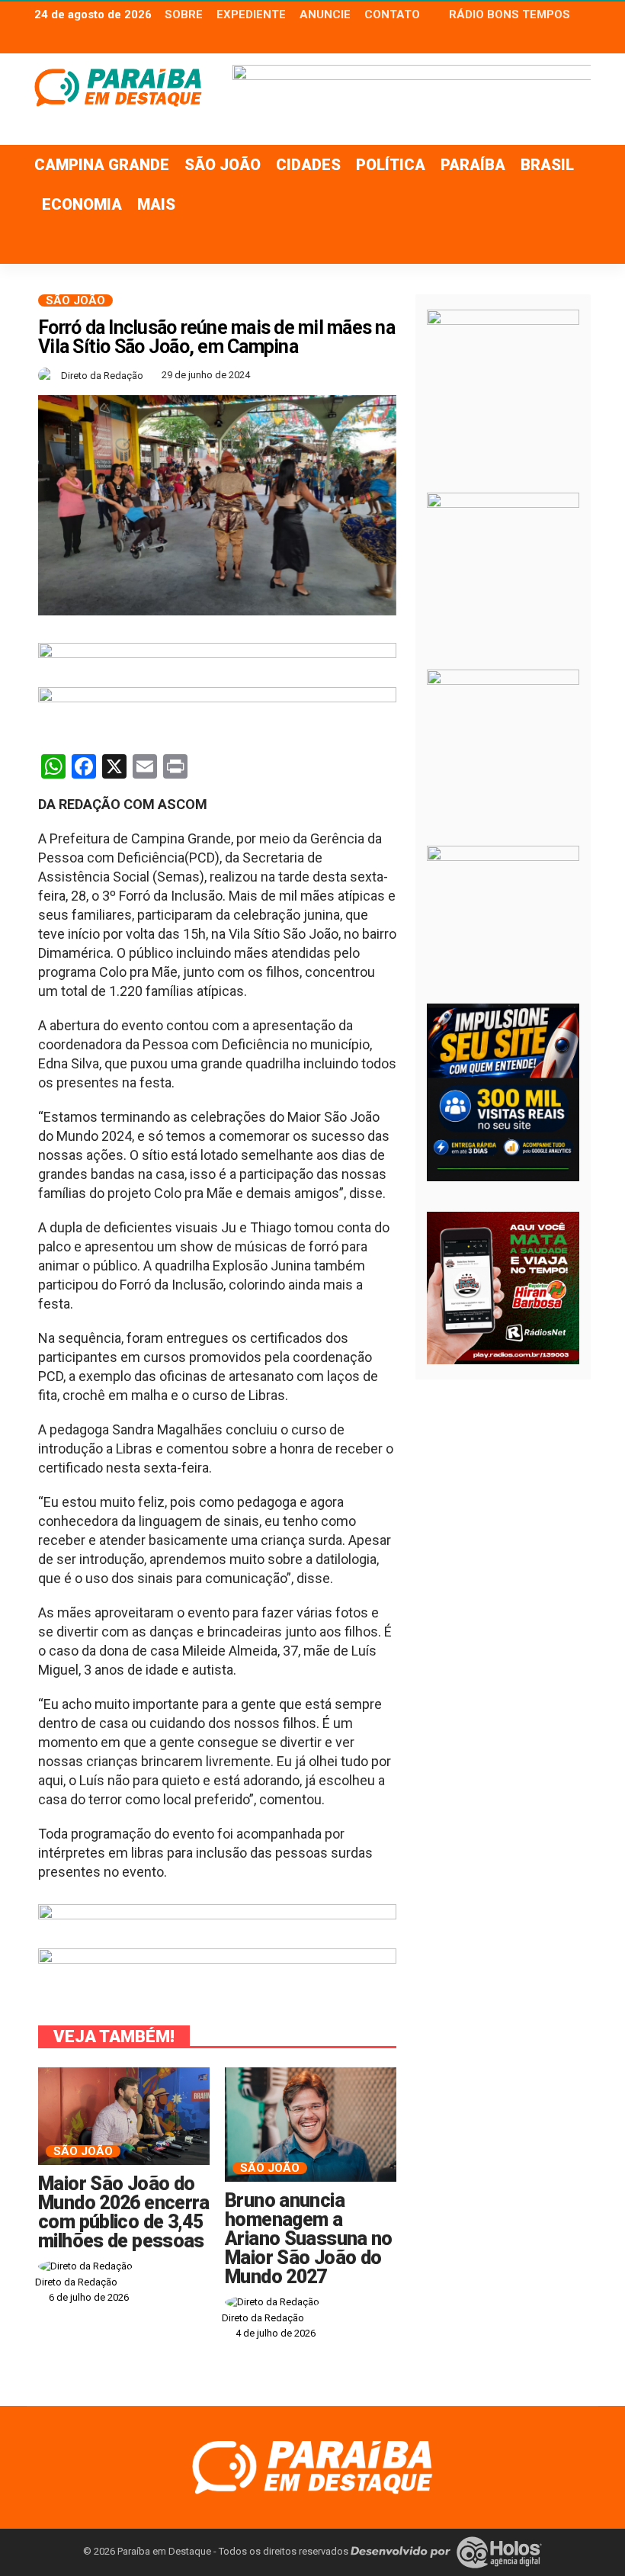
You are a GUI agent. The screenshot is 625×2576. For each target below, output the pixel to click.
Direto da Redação (102, 376)
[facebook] (541, 40)
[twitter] (561, 40)
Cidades (308, 165)
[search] (571, 244)
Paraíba (473, 165)
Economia (82, 204)
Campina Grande (102, 165)
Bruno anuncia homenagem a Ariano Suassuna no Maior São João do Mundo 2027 (309, 2239)
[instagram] (581, 40)
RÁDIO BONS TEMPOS (510, 14)
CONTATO (392, 14)
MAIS (156, 204)
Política (391, 165)
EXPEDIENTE (251, 14)
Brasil (547, 165)
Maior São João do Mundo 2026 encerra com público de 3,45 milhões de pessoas (124, 2212)
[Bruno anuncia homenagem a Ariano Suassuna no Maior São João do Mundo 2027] (311, 2125)
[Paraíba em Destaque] (312, 2466)
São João (223, 165)
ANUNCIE (325, 14)
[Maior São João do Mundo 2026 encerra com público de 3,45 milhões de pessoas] (124, 2116)
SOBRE (184, 14)
